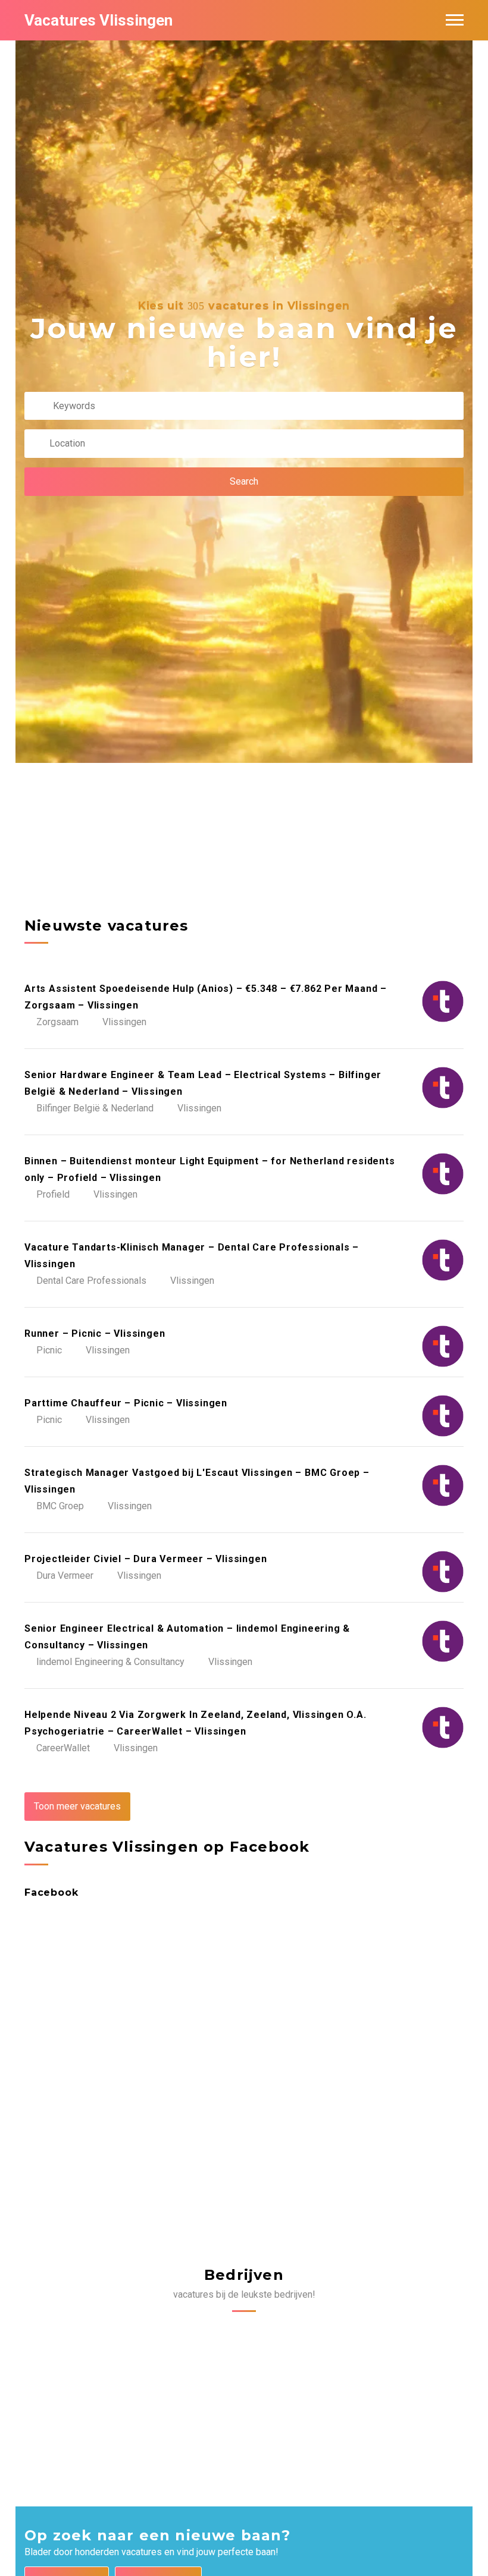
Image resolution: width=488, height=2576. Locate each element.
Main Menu (455, 20)
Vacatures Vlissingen (98, 20)
